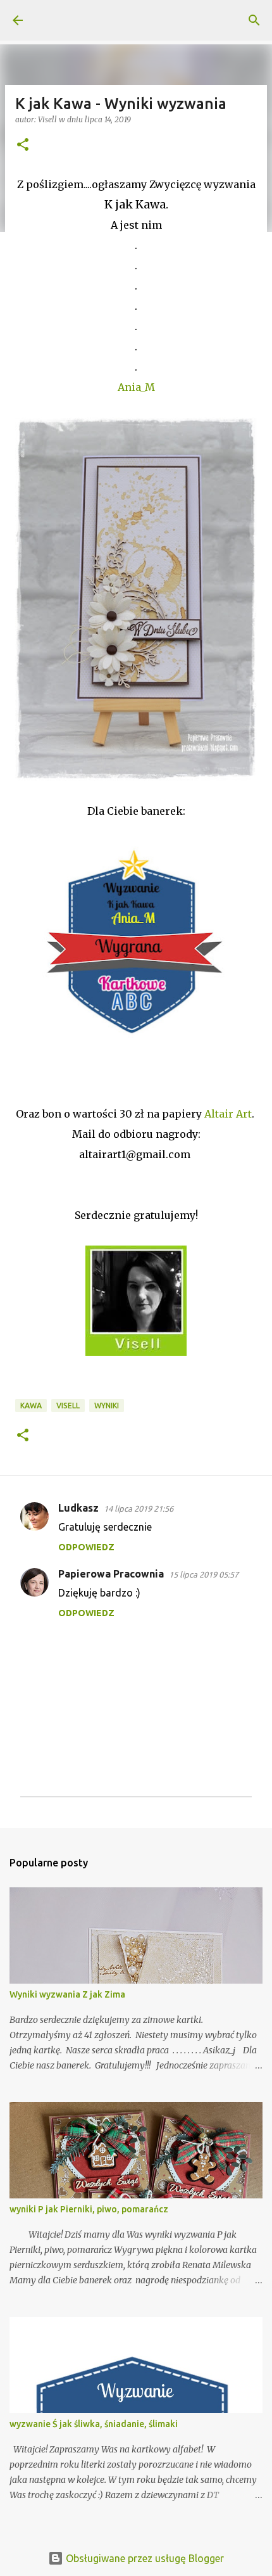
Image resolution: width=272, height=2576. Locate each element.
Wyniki (107, 1406)
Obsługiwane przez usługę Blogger (144, 2558)
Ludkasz (78, 1508)
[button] (23, 145)
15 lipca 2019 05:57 (204, 1574)
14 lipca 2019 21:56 (139, 1508)
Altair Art (228, 1114)
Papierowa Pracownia (111, 1574)
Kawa (31, 1406)
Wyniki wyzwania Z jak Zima (67, 1994)
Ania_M (136, 387)
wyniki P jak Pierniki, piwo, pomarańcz (89, 2209)
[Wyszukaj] (254, 20)
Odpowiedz (86, 1547)
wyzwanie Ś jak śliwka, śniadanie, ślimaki (94, 2424)
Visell (68, 1406)
